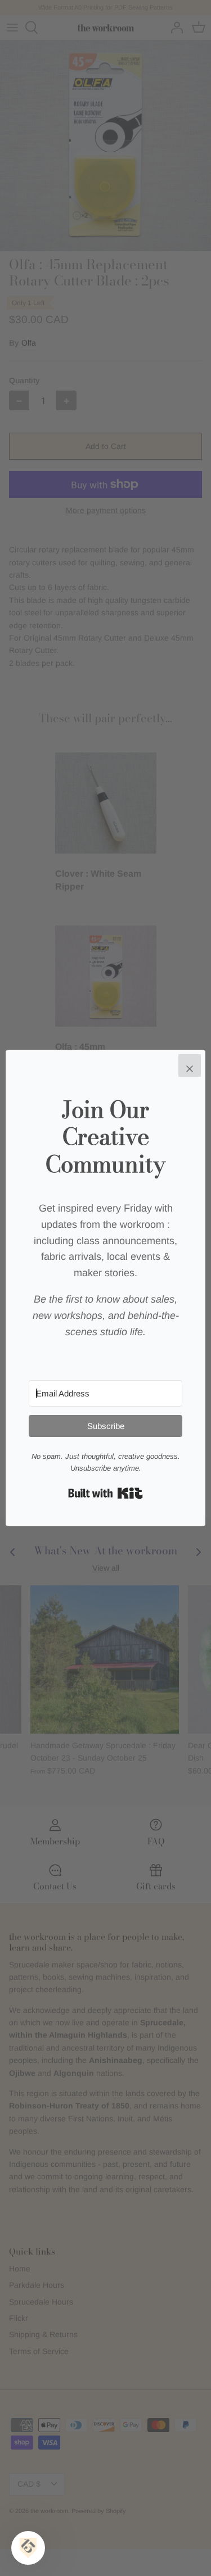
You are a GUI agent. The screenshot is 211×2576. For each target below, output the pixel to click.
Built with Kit (105, 1493)
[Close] (190, 1065)
